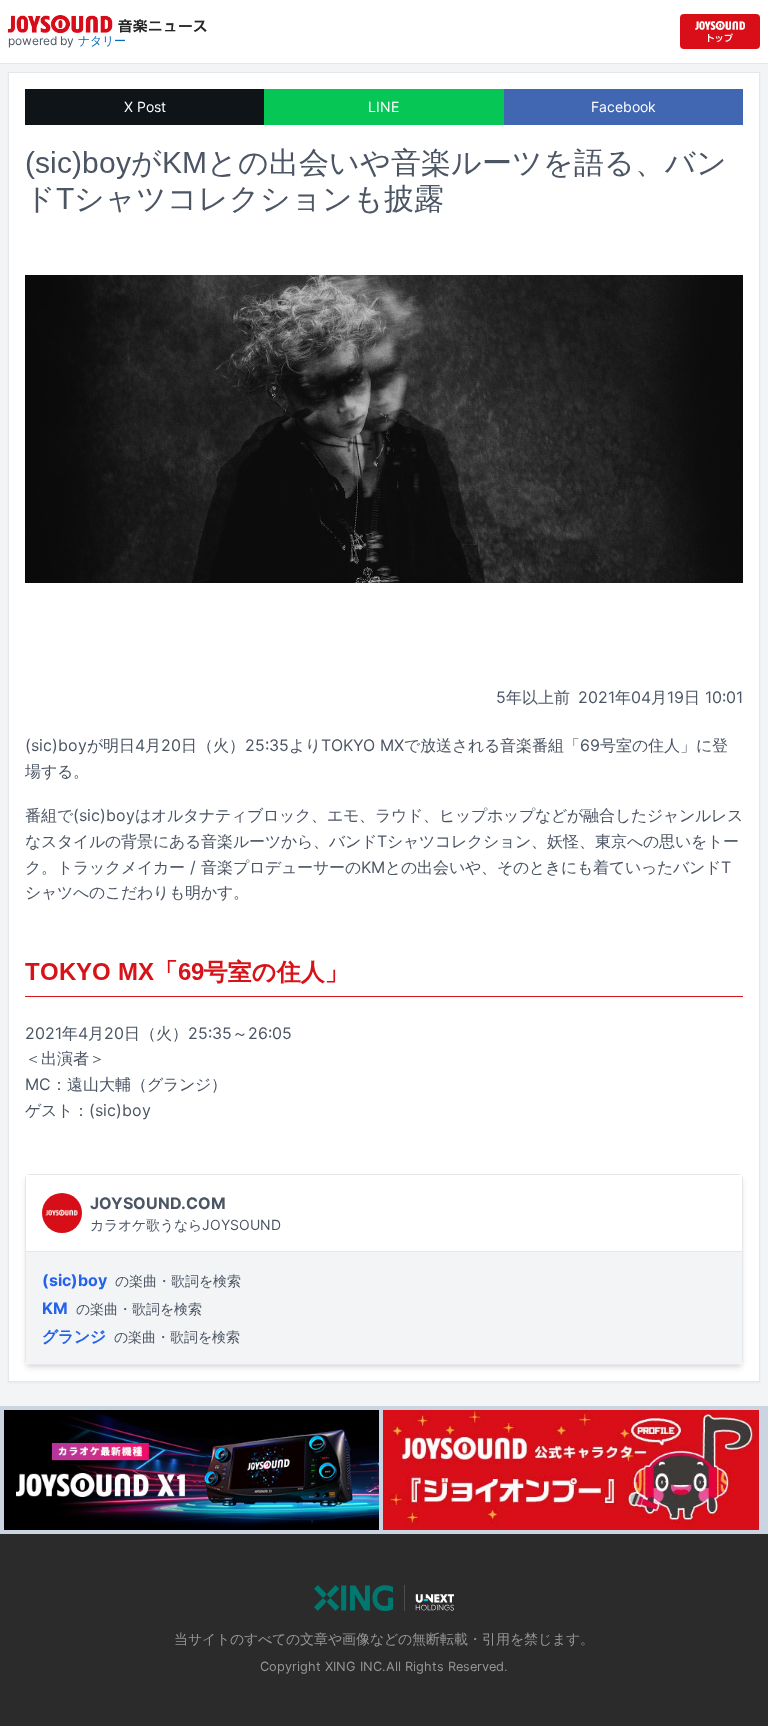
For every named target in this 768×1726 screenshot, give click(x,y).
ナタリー (102, 40)
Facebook (623, 106)
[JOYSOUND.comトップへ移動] (720, 31)
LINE (383, 106)
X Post (145, 106)
